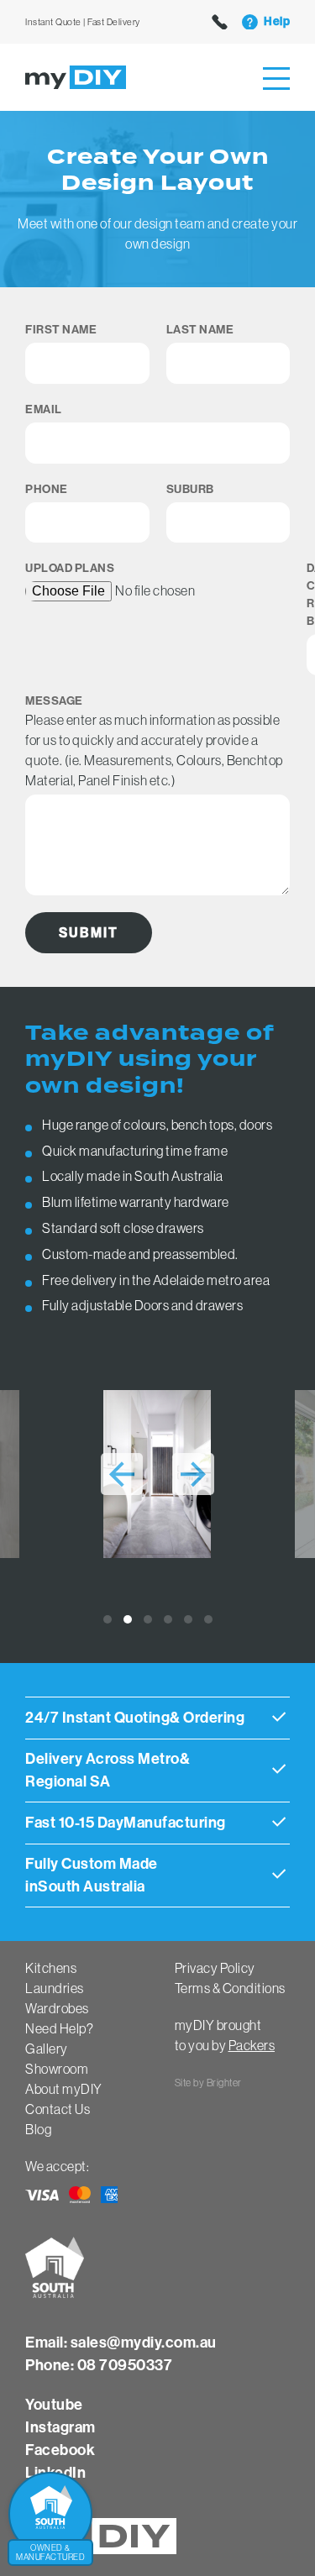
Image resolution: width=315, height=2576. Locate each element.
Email (44, 409)
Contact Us (58, 2109)
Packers (252, 2045)
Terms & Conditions (230, 1988)
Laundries (55, 1988)
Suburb (190, 489)
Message (54, 701)
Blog (38, 2129)
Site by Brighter (208, 2083)
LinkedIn (55, 2473)
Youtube (54, 2405)
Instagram (60, 2427)
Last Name (200, 330)
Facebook (60, 2450)
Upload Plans (70, 568)
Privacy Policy (215, 1968)
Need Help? (59, 2028)
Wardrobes (57, 2008)
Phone (47, 489)
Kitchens (51, 1968)
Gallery (47, 2049)
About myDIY (64, 2089)
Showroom (57, 2069)
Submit (89, 933)
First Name (61, 330)
